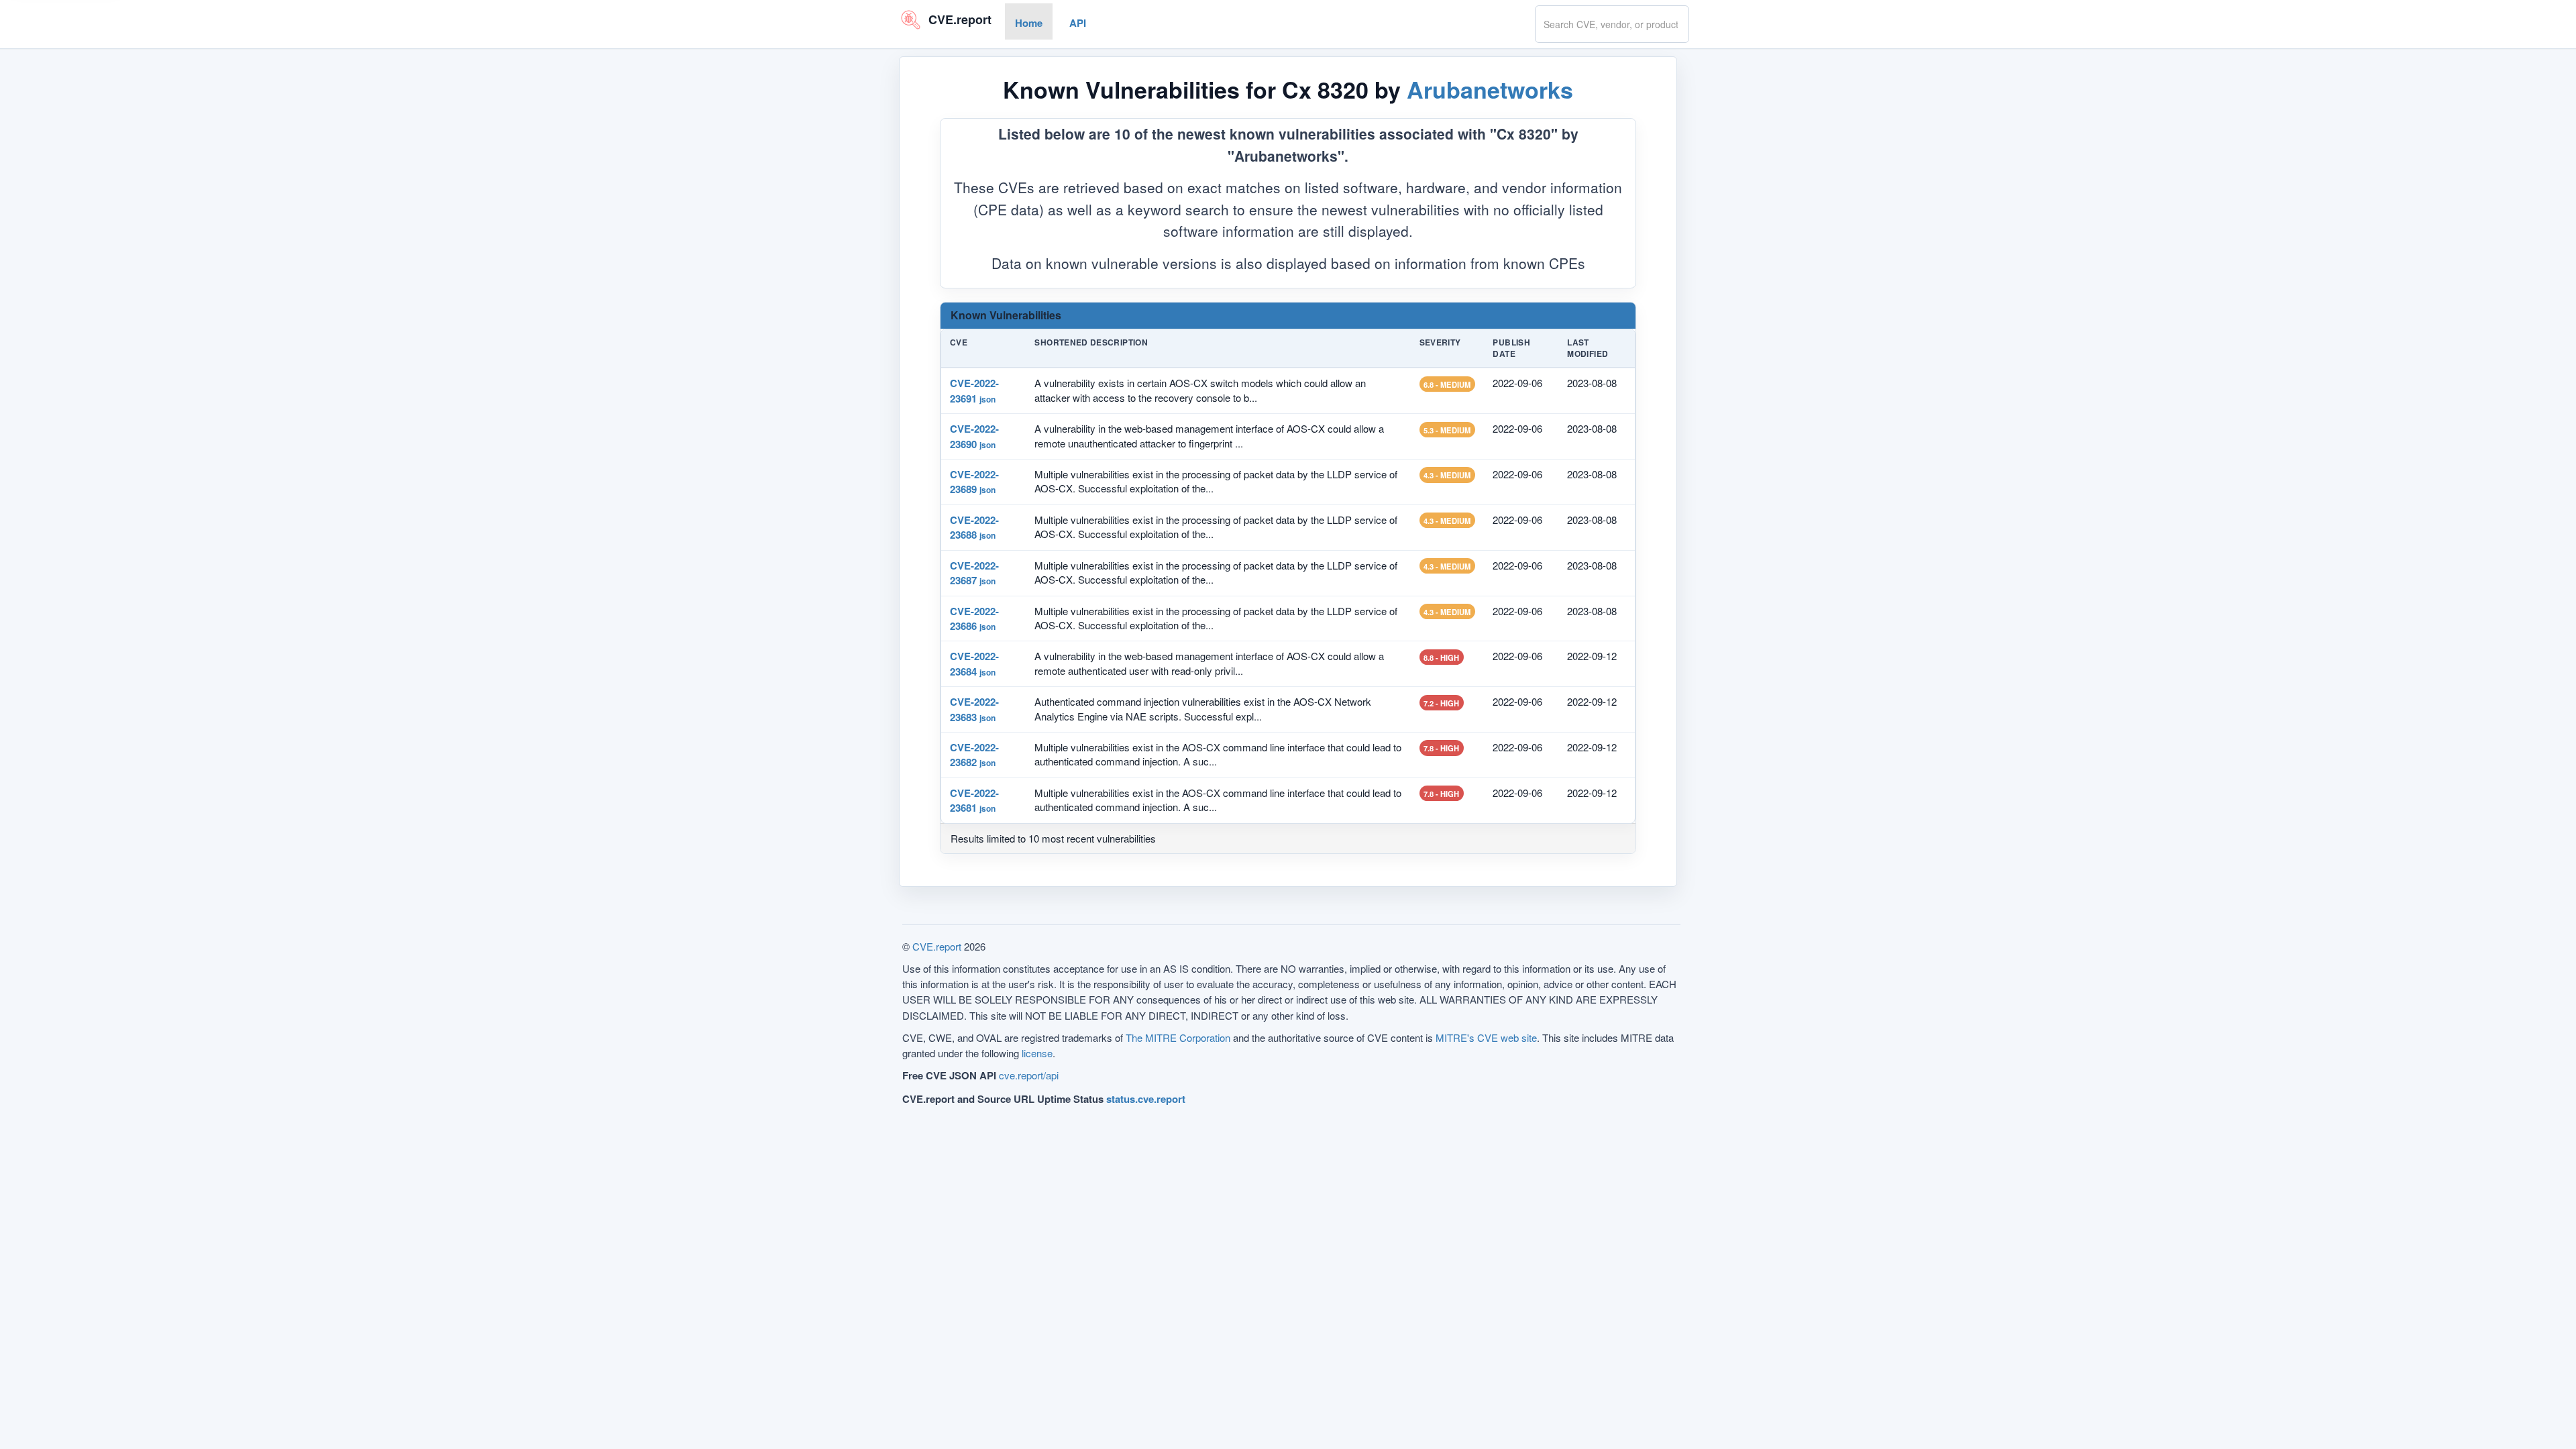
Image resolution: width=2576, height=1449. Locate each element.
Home (1029, 23)
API (1078, 23)
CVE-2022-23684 (974, 663)
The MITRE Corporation (1178, 1037)
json (987, 398)
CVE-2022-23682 (974, 755)
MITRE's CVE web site (1486, 1037)
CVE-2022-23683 (974, 709)
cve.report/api (1029, 1075)
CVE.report (937, 946)
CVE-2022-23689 (974, 482)
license (1037, 1053)
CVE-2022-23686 (974, 618)
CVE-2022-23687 (974, 572)
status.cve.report (1146, 1099)
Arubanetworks (1490, 89)
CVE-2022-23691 (974, 390)
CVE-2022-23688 (974, 527)
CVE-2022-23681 (974, 800)
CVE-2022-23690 (974, 436)
